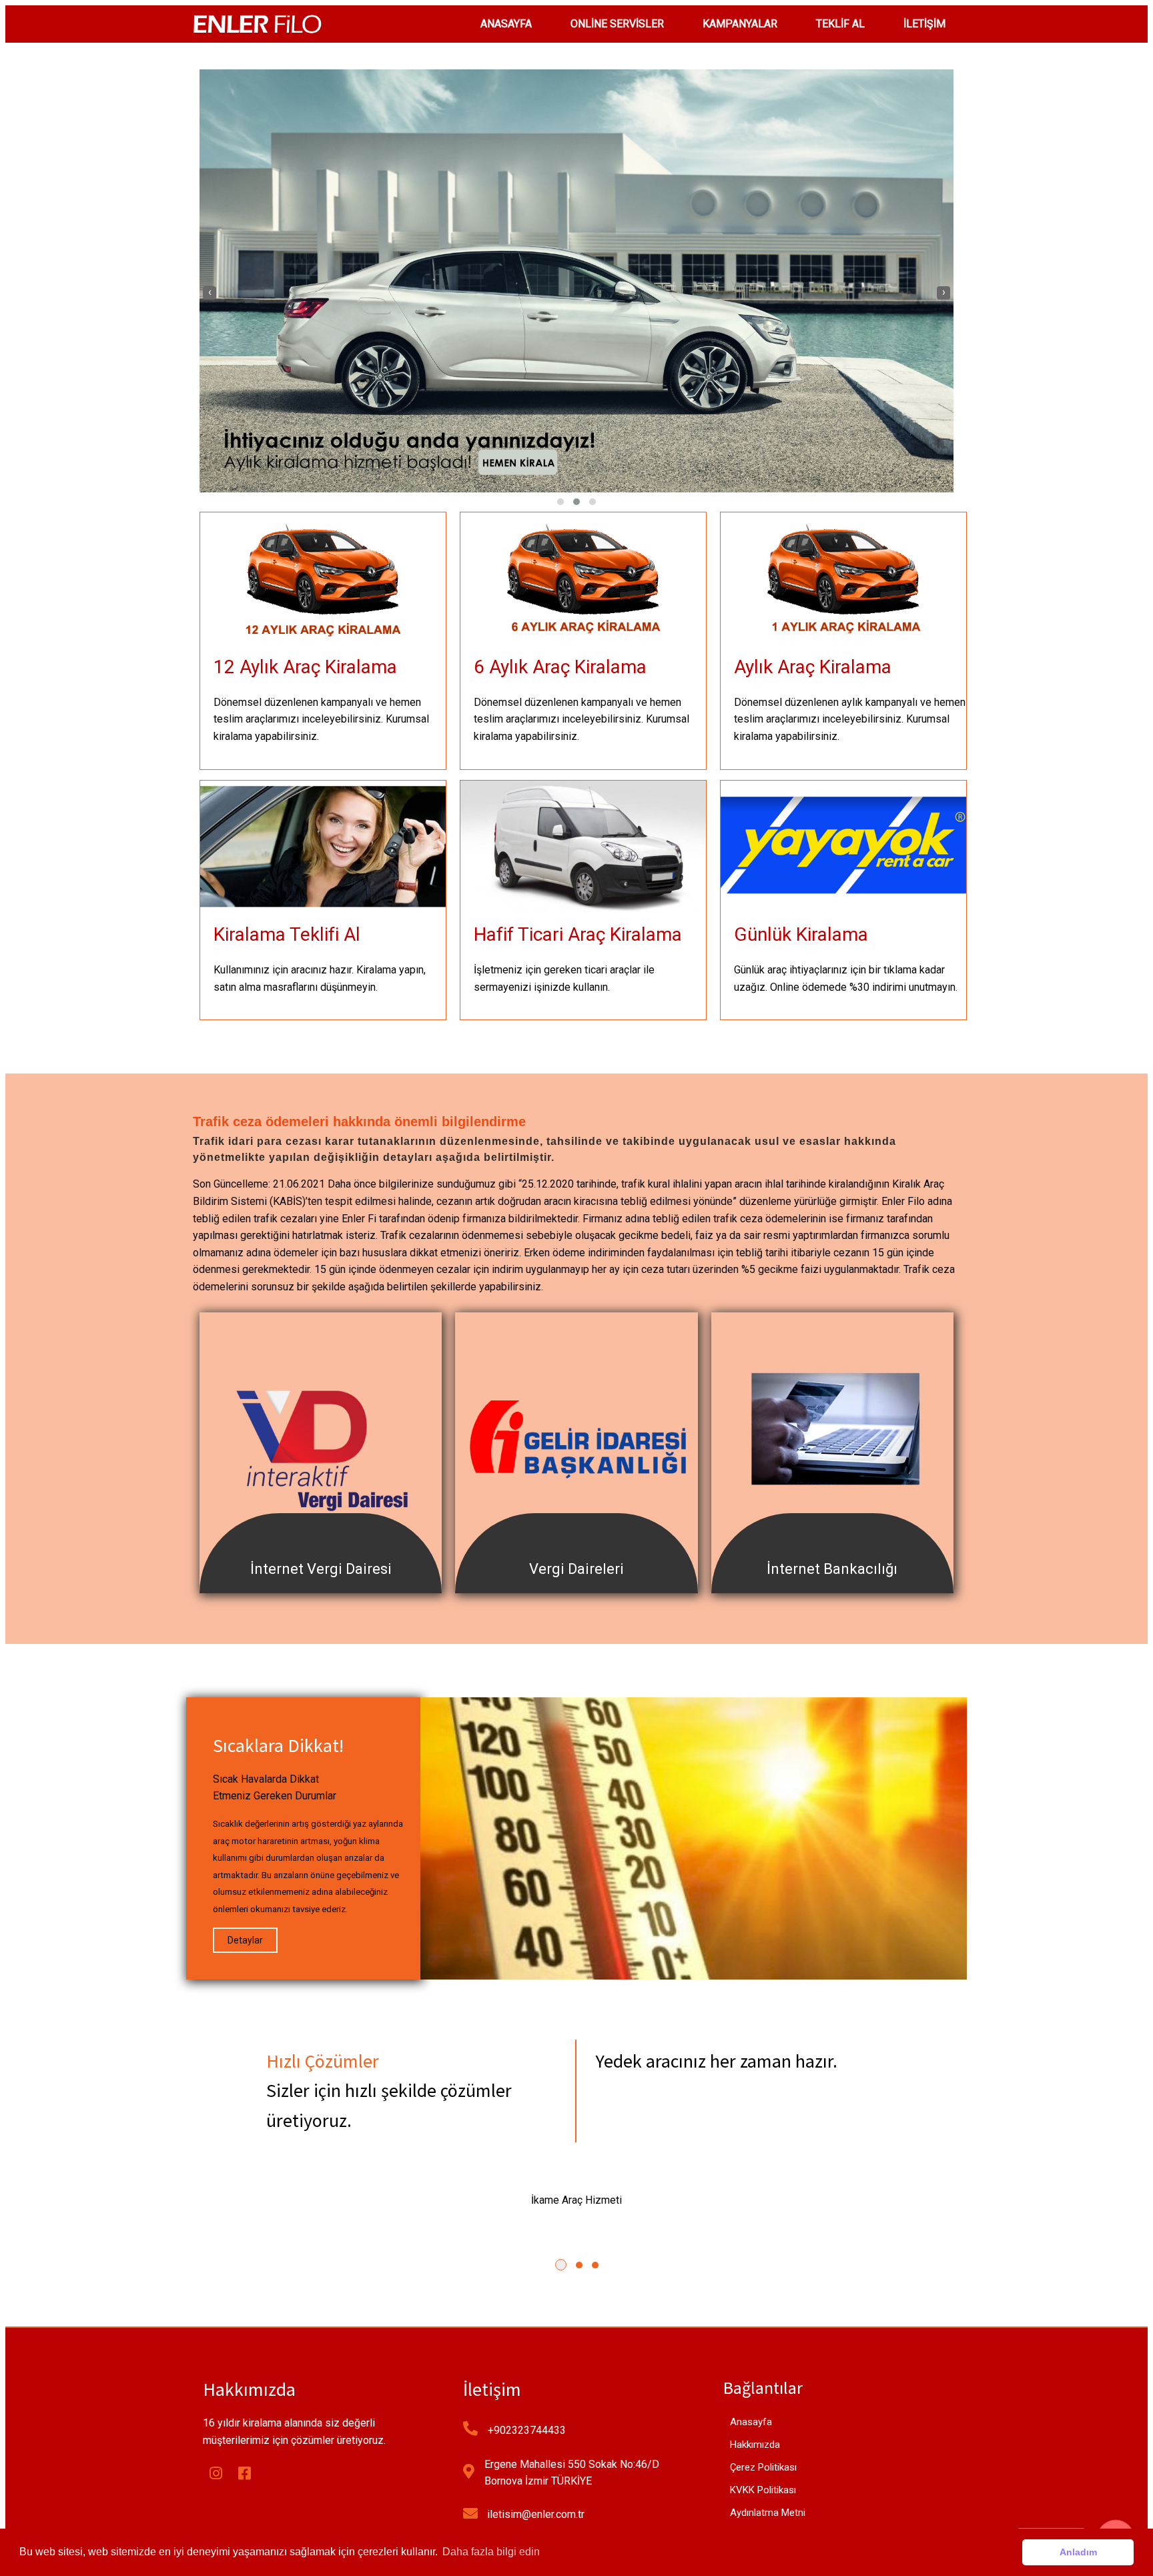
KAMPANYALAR (740, 24)
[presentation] (210, 293)
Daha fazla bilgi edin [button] (491, 2552)
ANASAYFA (506, 24)
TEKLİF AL (840, 24)
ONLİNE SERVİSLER (617, 24)
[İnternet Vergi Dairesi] (321, 1584)
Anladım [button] (1078, 2552)
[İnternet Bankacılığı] (832, 1584)
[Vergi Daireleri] (576, 1584)
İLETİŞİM (924, 24)
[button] (560, 502)
